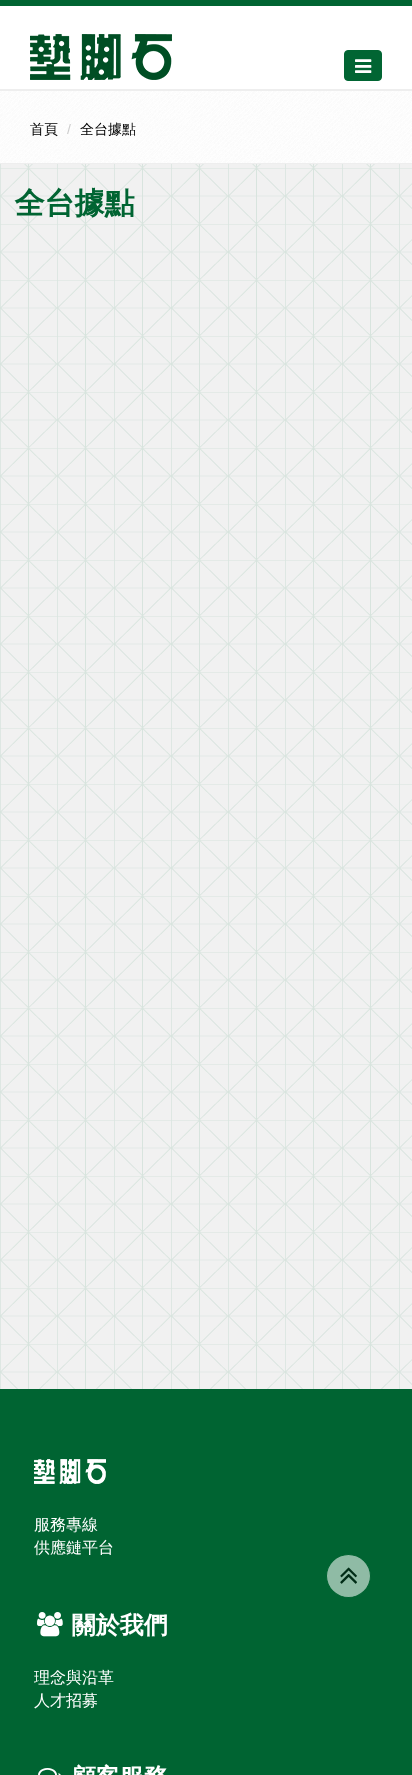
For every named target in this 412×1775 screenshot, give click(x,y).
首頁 (44, 129)
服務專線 (66, 1524)
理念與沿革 (74, 1677)
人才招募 (66, 1700)
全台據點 (108, 129)
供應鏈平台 (74, 1547)
